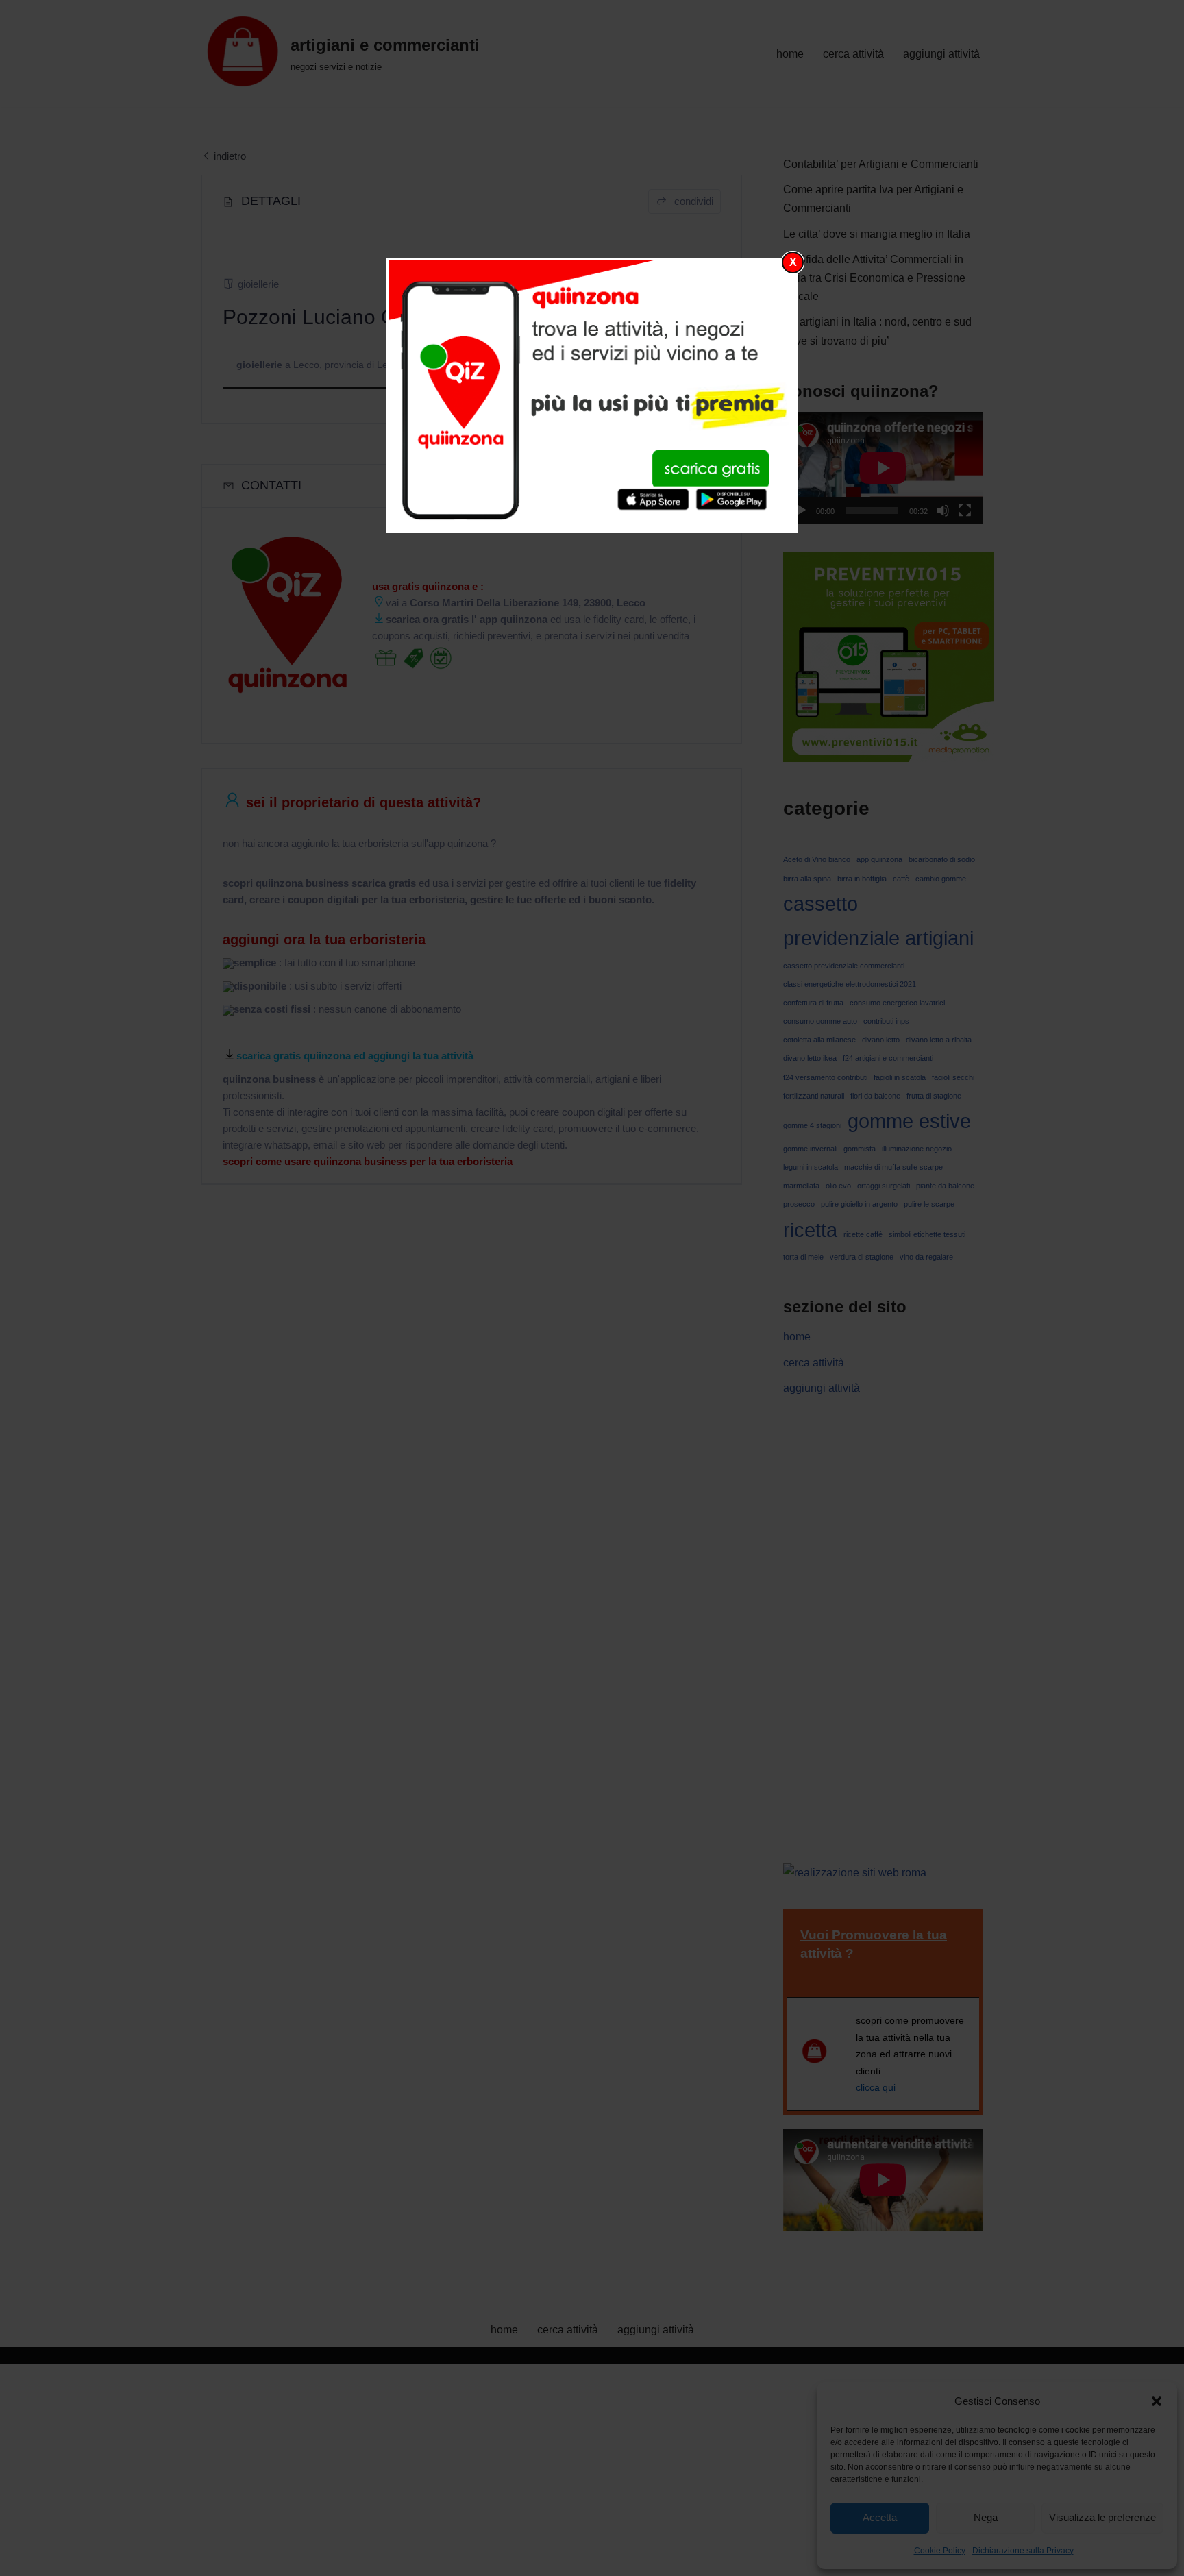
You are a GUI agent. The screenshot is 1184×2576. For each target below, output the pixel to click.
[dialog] (592, 395)
